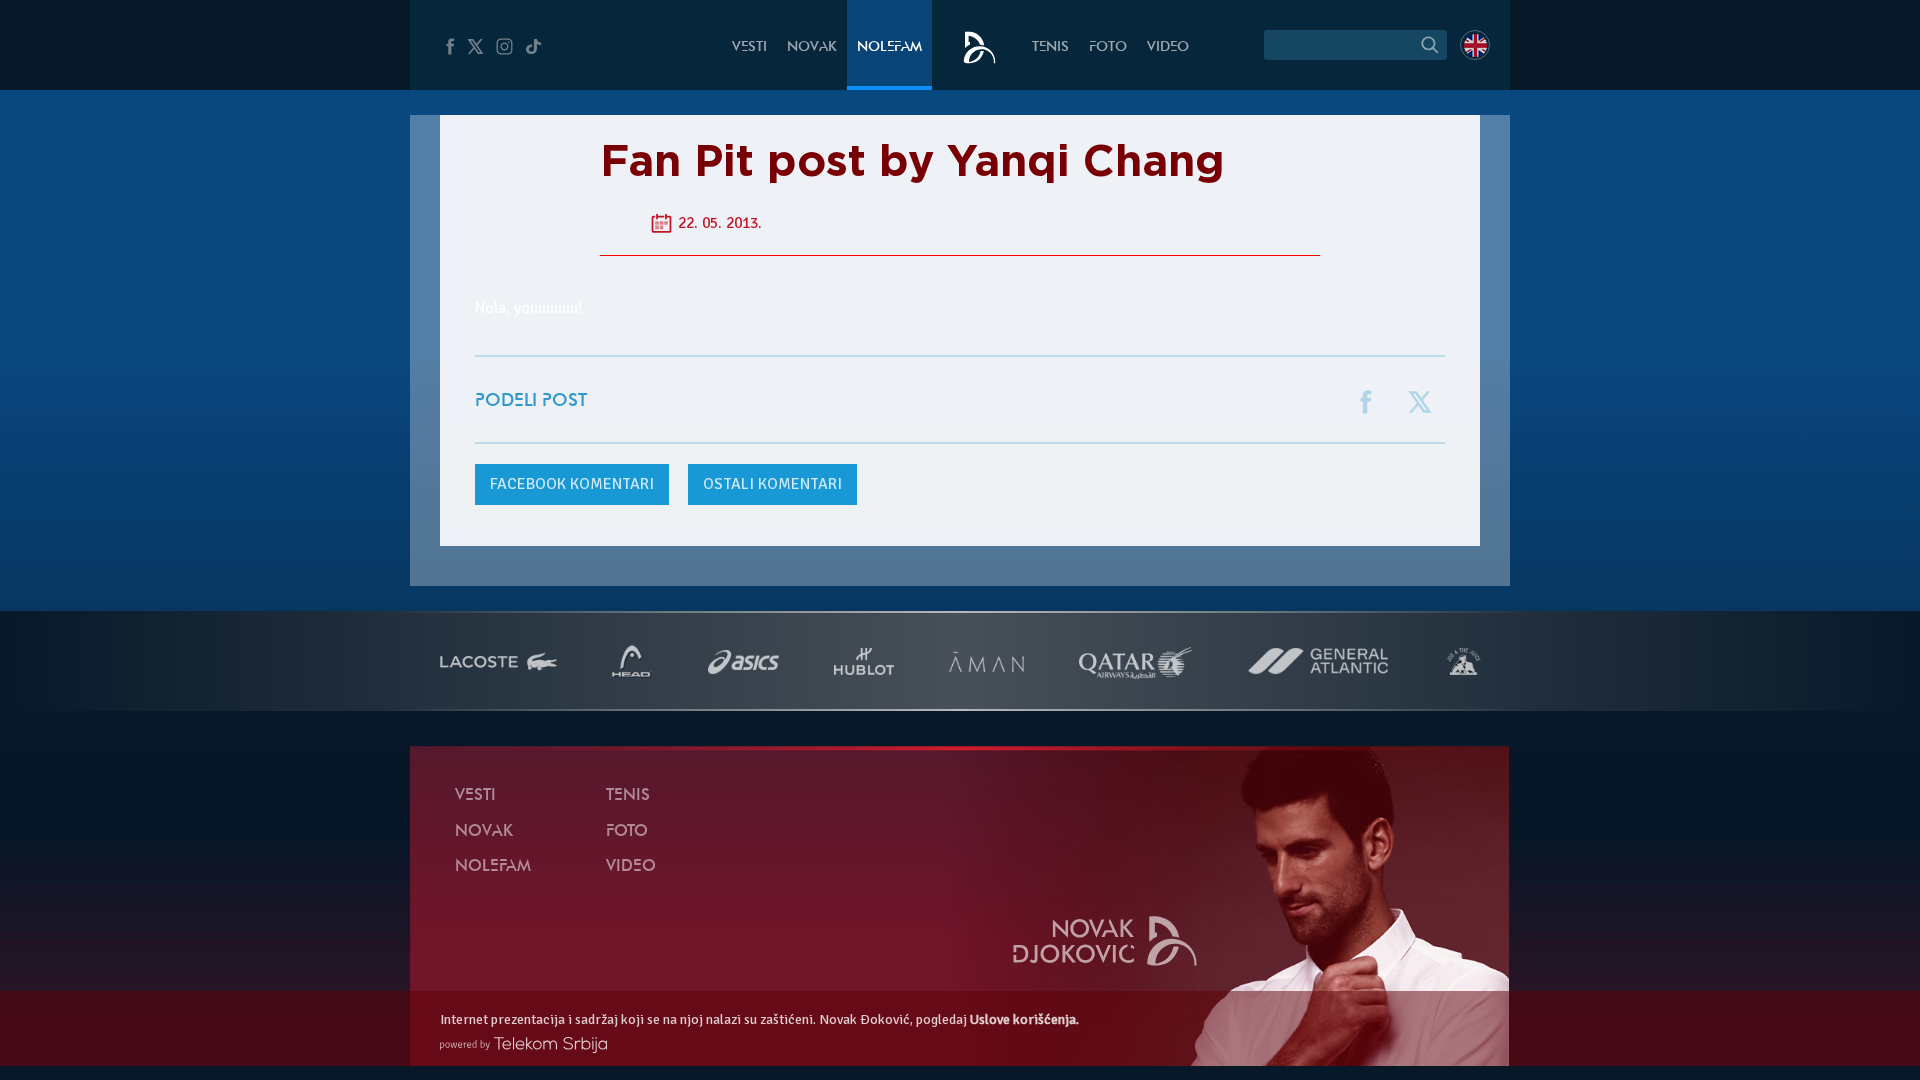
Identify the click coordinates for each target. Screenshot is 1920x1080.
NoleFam (889, 47)
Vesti (749, 47)
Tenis (1050, 47)
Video (1168, 47)
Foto (1108, 47)
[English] (1475, 45)
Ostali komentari (772, 484)
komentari (572, 484)
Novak (812, 47)
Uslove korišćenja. (1024, 1019)
